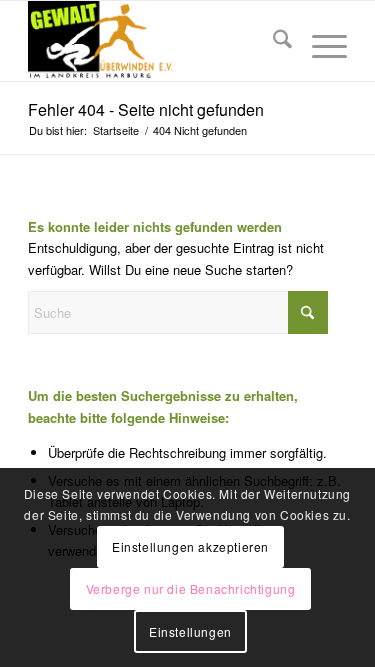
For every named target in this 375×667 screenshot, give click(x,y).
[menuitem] (272, 41)
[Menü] (319, 41)
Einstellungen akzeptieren (190, 546)
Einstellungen (190, 631)
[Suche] (272, 41)
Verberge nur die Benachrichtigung (191, 588)
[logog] (155, 41)
